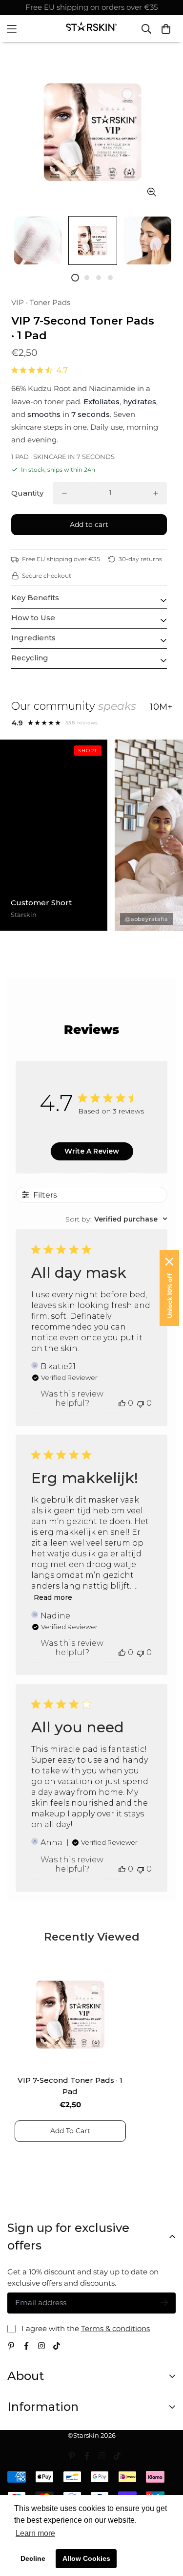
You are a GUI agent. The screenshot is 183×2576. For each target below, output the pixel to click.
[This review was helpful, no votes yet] (122, 1403)
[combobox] (116, 1219)
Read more (53, 1597)
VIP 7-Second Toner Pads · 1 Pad (70, 2086)
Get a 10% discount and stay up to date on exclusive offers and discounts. (83, 2277)
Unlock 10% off (170, 1296)
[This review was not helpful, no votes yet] (141, 1403)
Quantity (27, 493)
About (26, 2376)
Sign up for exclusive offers (68, 2237)
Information (43, 2407)
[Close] (169, 1262)
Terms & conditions (115, 2328)
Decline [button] (33, 2558)
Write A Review (92, 1151)
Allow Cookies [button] (86, 2558)
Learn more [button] (35, 2533)
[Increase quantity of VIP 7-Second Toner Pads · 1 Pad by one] (156, 493)
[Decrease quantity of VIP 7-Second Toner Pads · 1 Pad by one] (64, 493)
